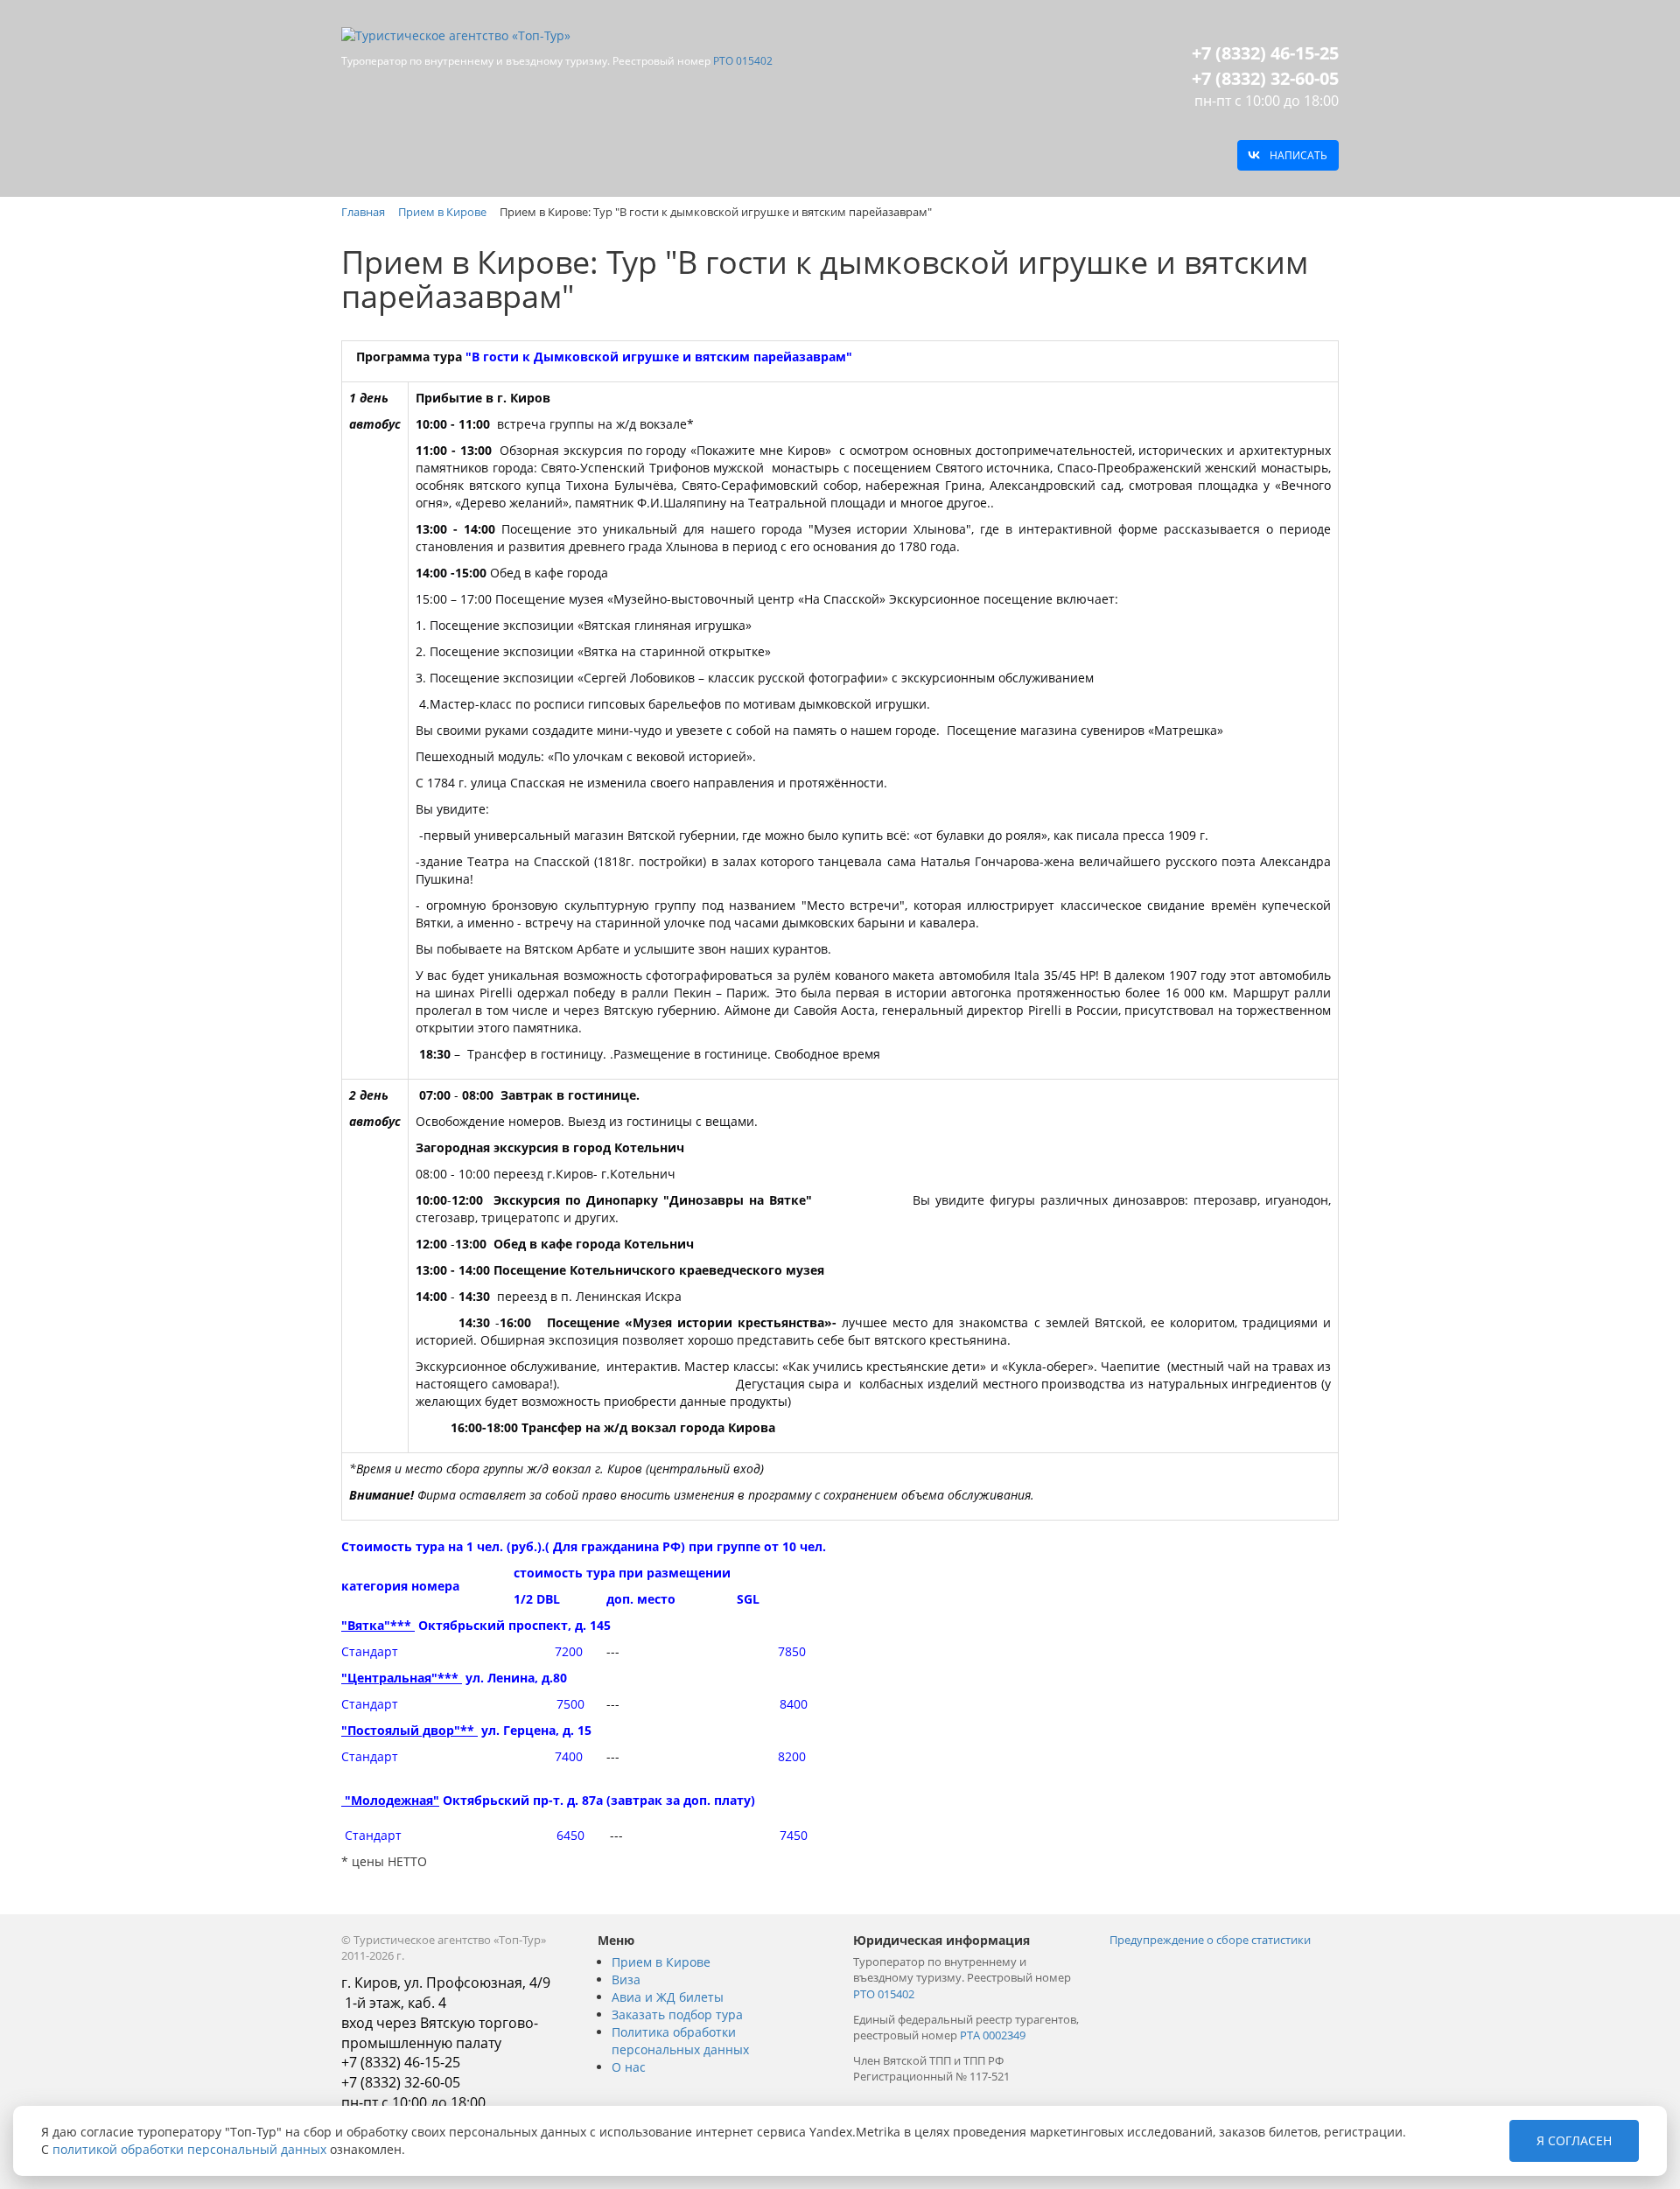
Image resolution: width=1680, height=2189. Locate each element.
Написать (1298, 155)
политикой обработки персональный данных (189, 2149)
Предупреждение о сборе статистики (1210, 1940)
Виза (626, 1979)
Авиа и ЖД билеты (668, 1997)
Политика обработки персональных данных (680, 2041)
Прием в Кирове (661, 1962)
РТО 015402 (743, 61)
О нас (629, 2067)
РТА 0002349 (993, 2035)
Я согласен (1574, 2140)
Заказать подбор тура (677, 2014)
